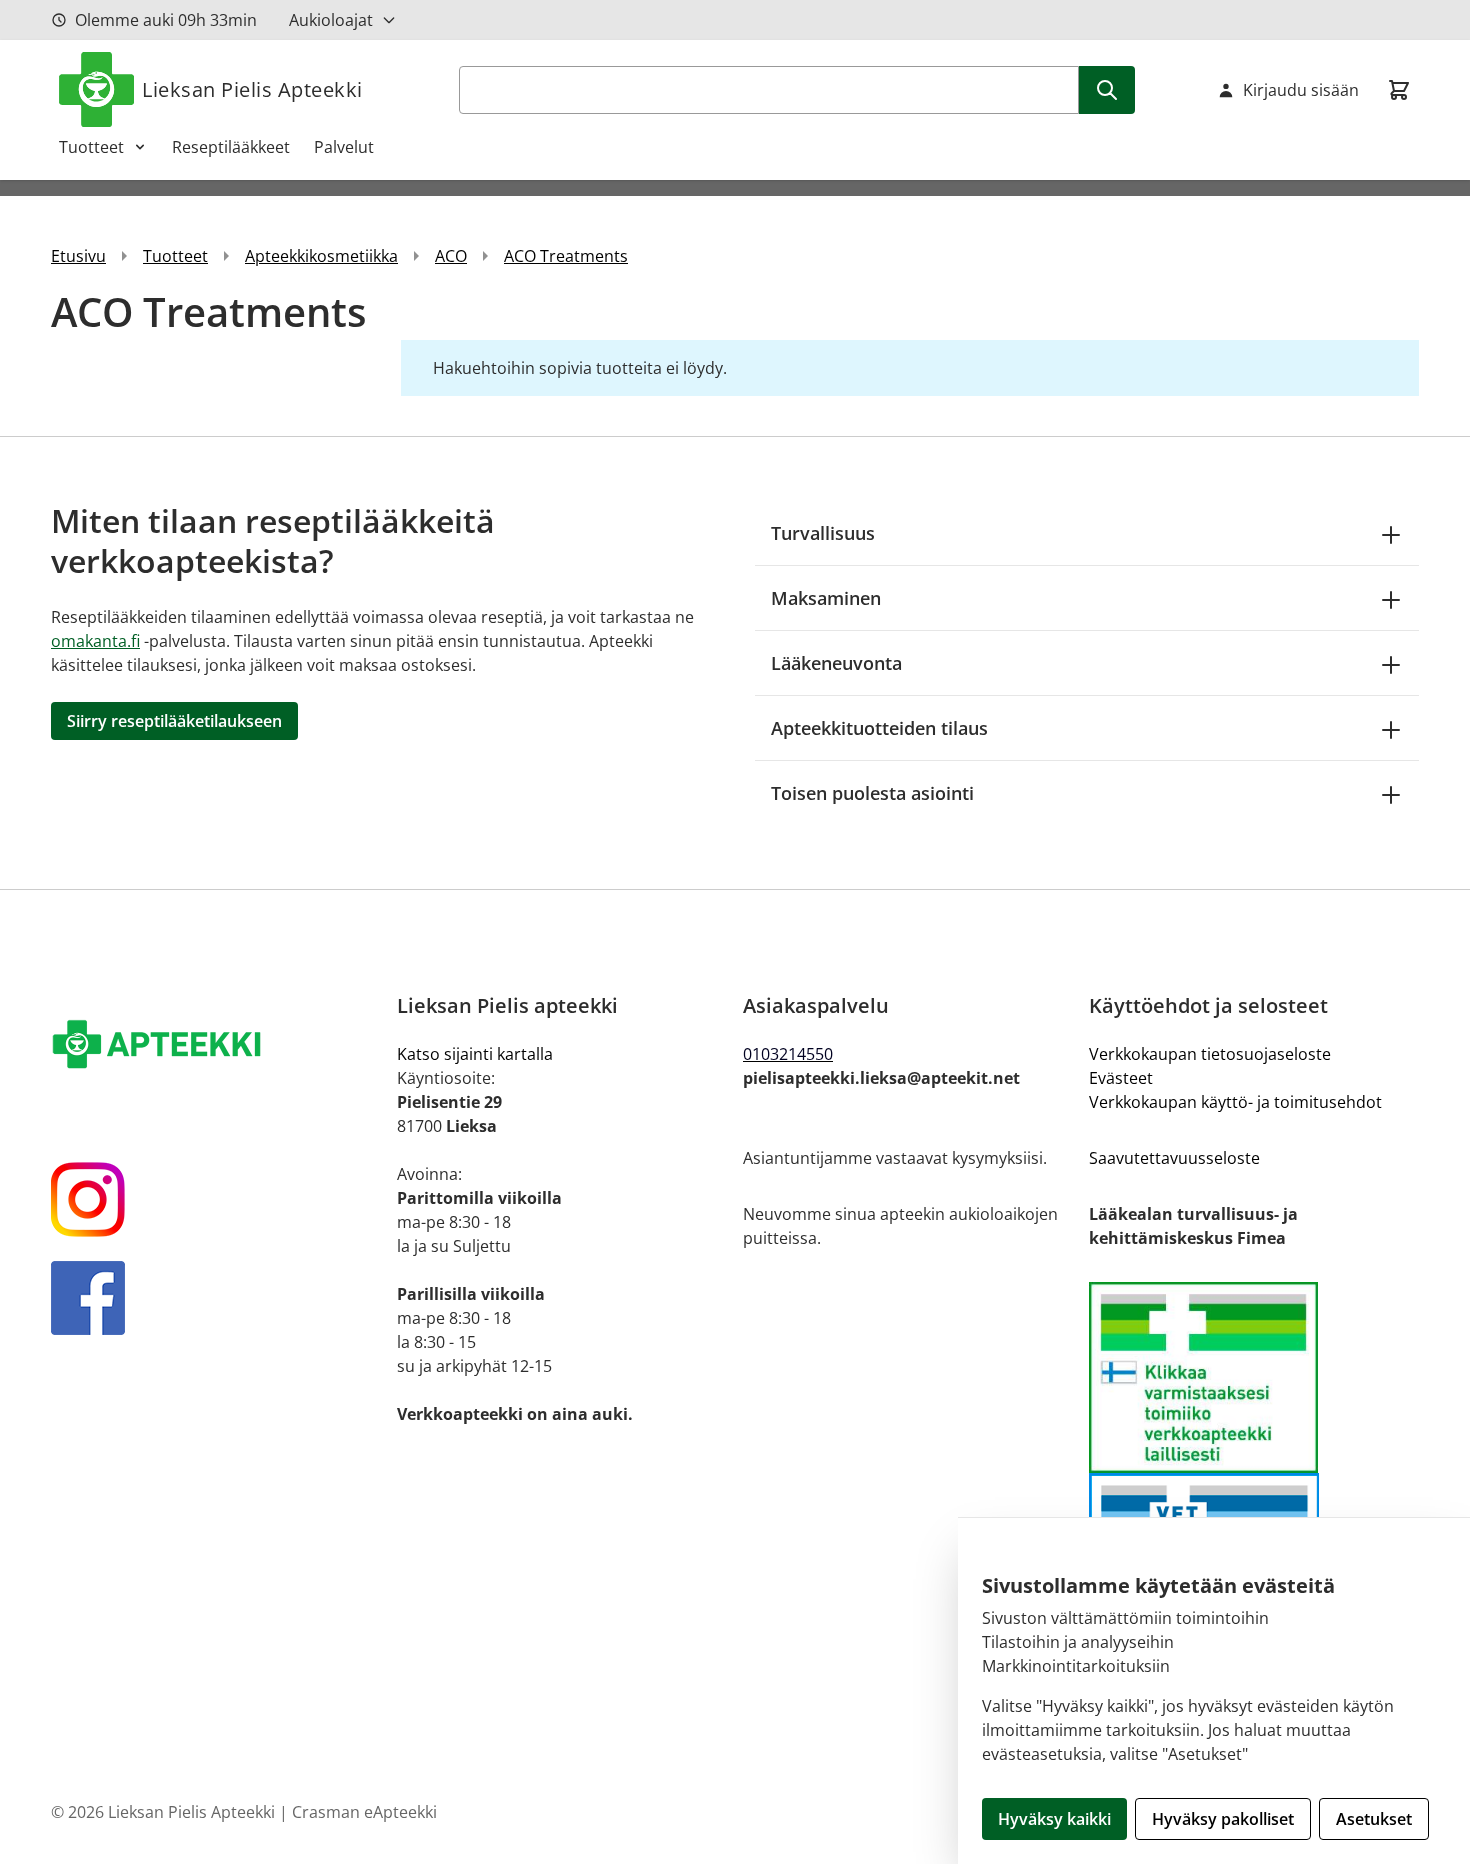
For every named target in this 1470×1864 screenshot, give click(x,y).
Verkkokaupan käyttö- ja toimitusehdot (1235, 1102)
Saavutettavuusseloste (1174, 1158)
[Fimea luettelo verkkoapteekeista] (1254, 1377)
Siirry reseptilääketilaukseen (174, 721)
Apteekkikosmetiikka (321, 256)
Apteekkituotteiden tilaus (879, 728)
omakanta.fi (95, 641)
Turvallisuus (823, 533)
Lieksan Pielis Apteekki (252, 89)
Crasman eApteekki (364, 1812)
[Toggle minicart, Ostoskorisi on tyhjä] (1399, 90)
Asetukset (1374, 1819)
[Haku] (1107, 90)
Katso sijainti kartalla (475, 1054)
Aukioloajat (331, 20)
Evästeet (1121, 1078)
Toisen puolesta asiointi (872, 793)
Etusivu (78, 256)
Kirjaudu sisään (1301, 90)
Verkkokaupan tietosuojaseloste (1210, 1054)
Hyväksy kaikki (1054, 1819)
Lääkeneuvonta (836, 663)
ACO (451, 256)
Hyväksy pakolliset (1223, 1819)
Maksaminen (826, 598)
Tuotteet (91, 147)
